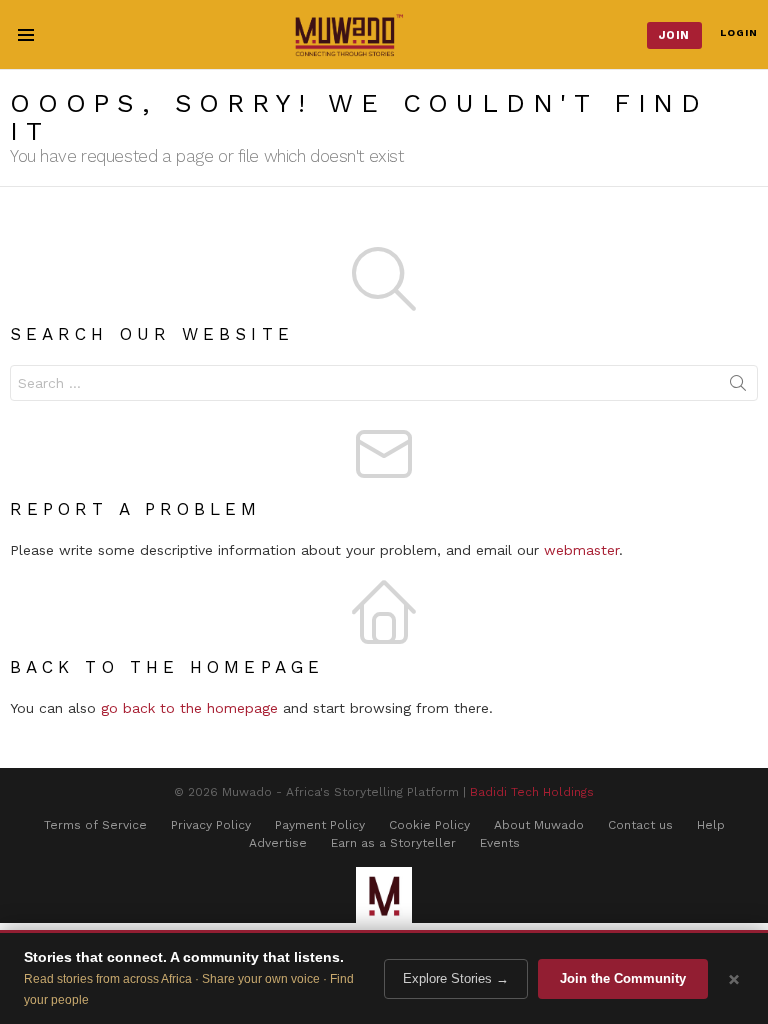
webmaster (581, 550)
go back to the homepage (189, 708)
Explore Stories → (456, 978)
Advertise (278, 843)
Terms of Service (95, 825)
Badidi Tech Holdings (532, 792)
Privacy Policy (211, 825)
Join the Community (623, 978)
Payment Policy (320, 825)
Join (674, 35)
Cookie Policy (429, 825)
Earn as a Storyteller (393, 843)
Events (500, 843)
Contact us (640, 825)
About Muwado (539, 825)
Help (711, 825)
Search (738, 387)
